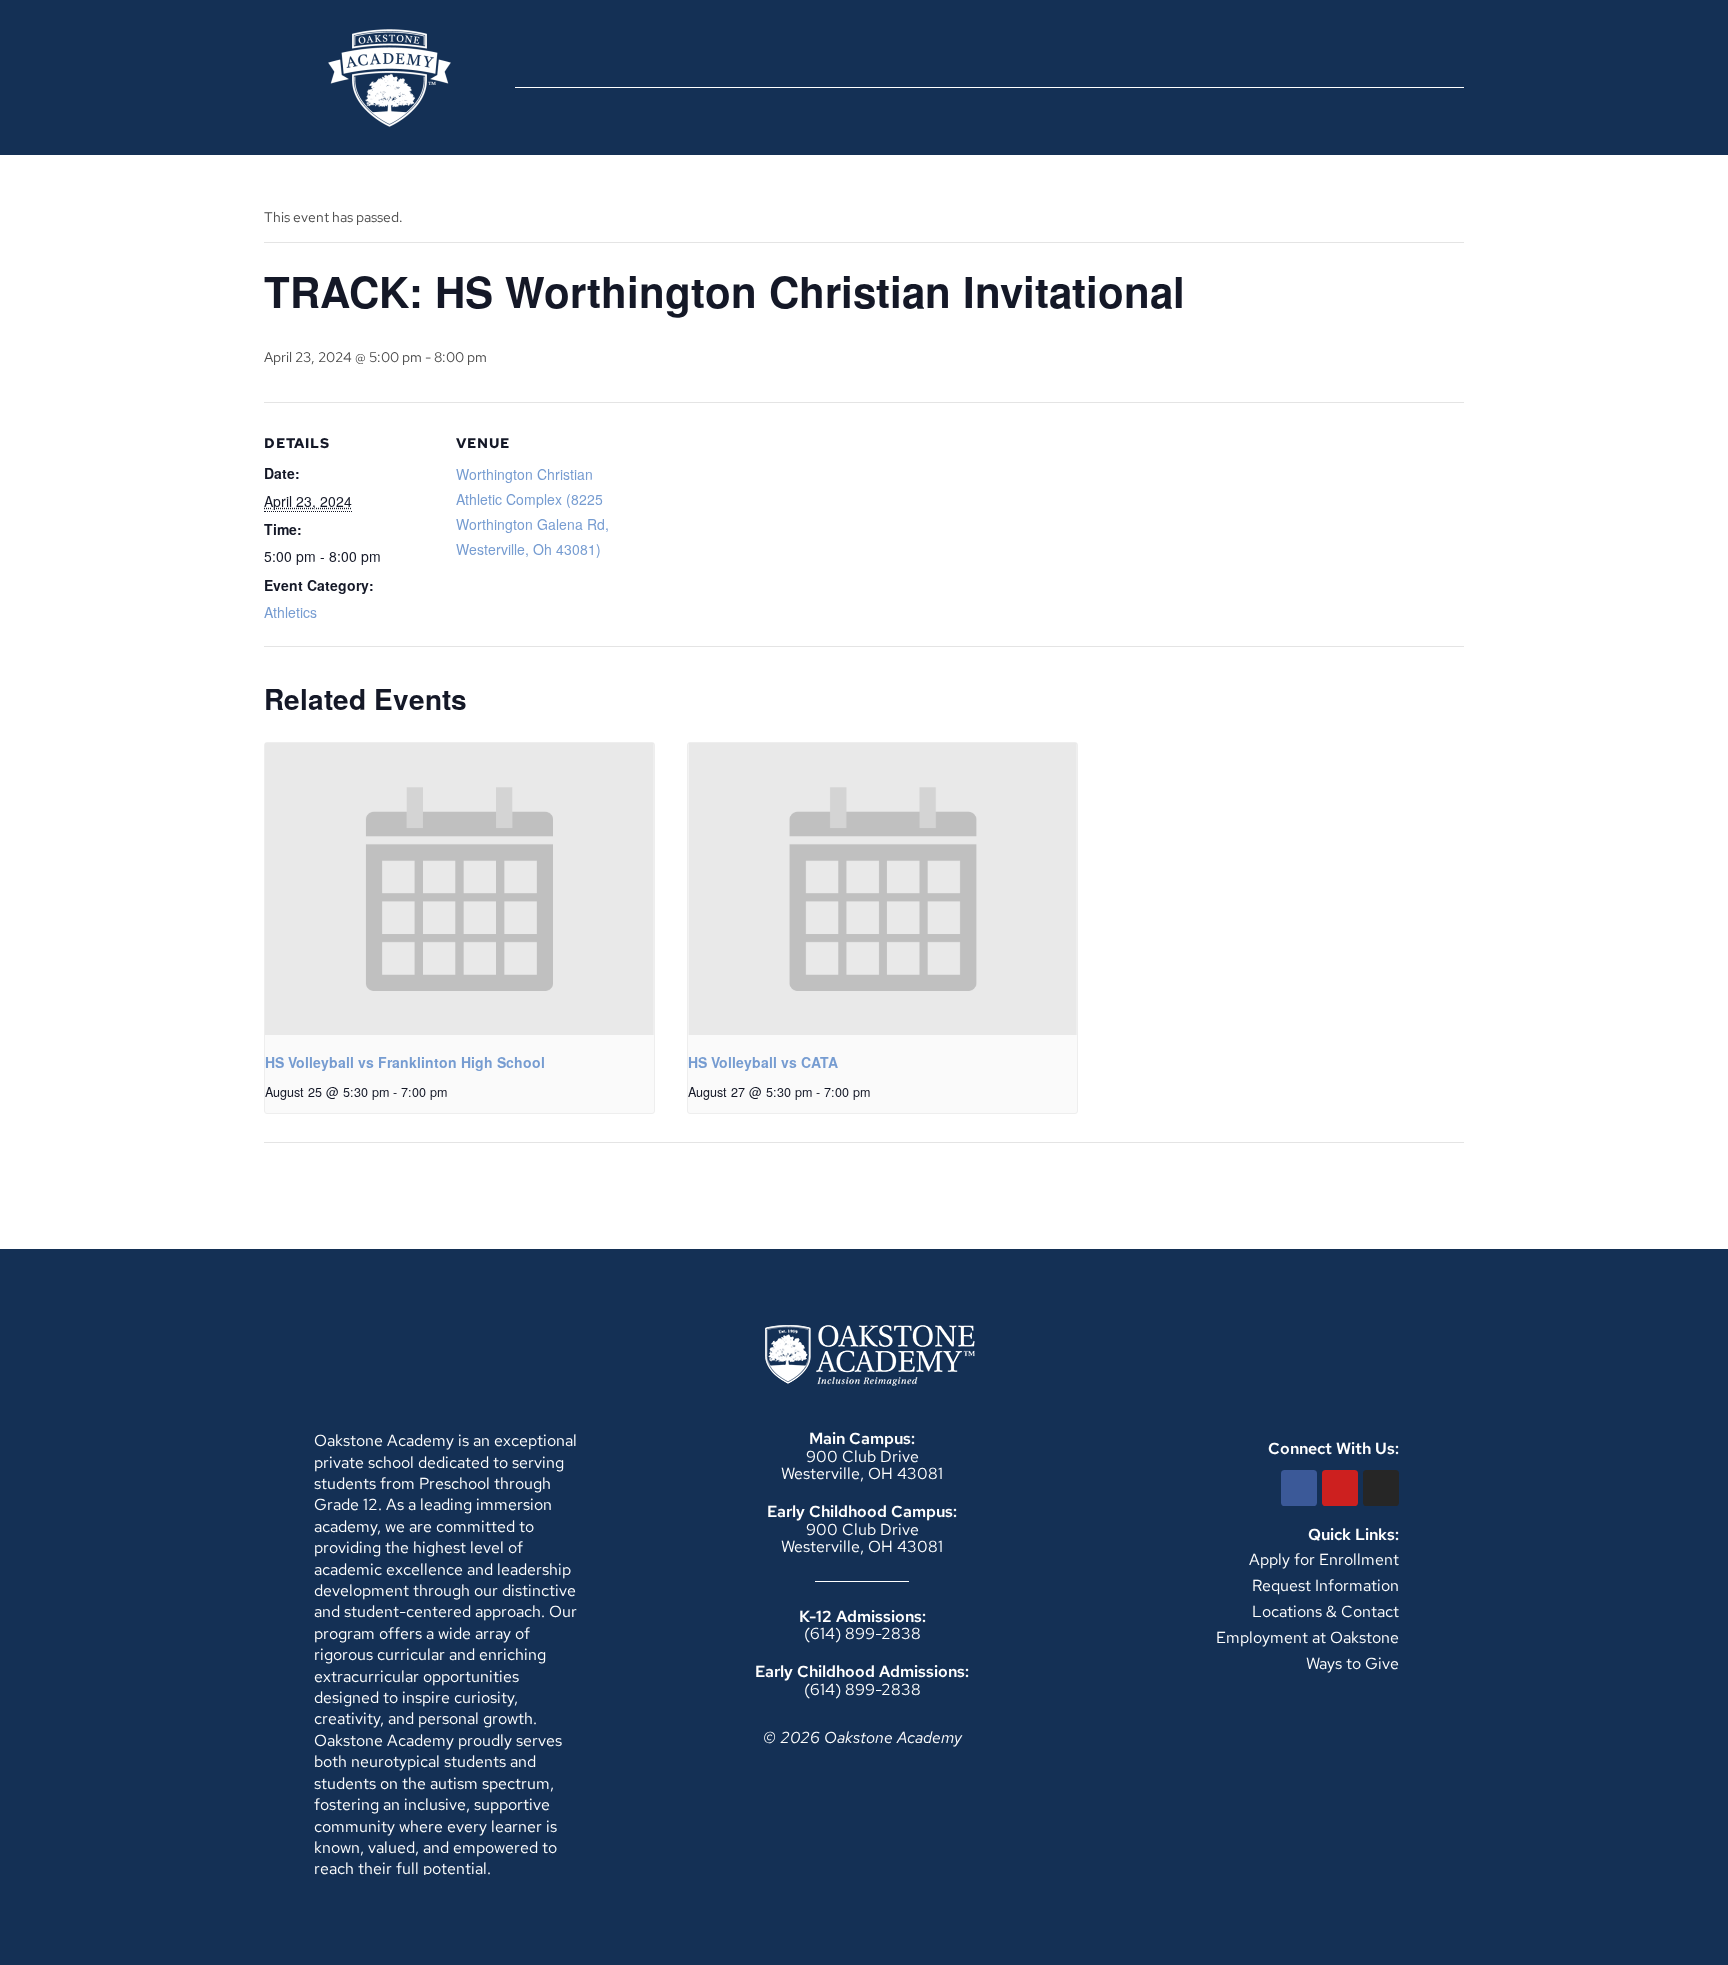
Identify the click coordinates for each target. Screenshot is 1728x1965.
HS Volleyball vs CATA (763, 1062)
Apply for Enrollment (1324, 1559)
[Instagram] (1381, 1488)
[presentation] (459, 889)
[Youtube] (1340, 1488)
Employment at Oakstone (1307, 1637)
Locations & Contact (1325, 1611)
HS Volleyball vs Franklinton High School (405, 1062)
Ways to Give (1352, 1663)
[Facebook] (1299, 1488)
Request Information (1325, 1585)
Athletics (290, 612)
